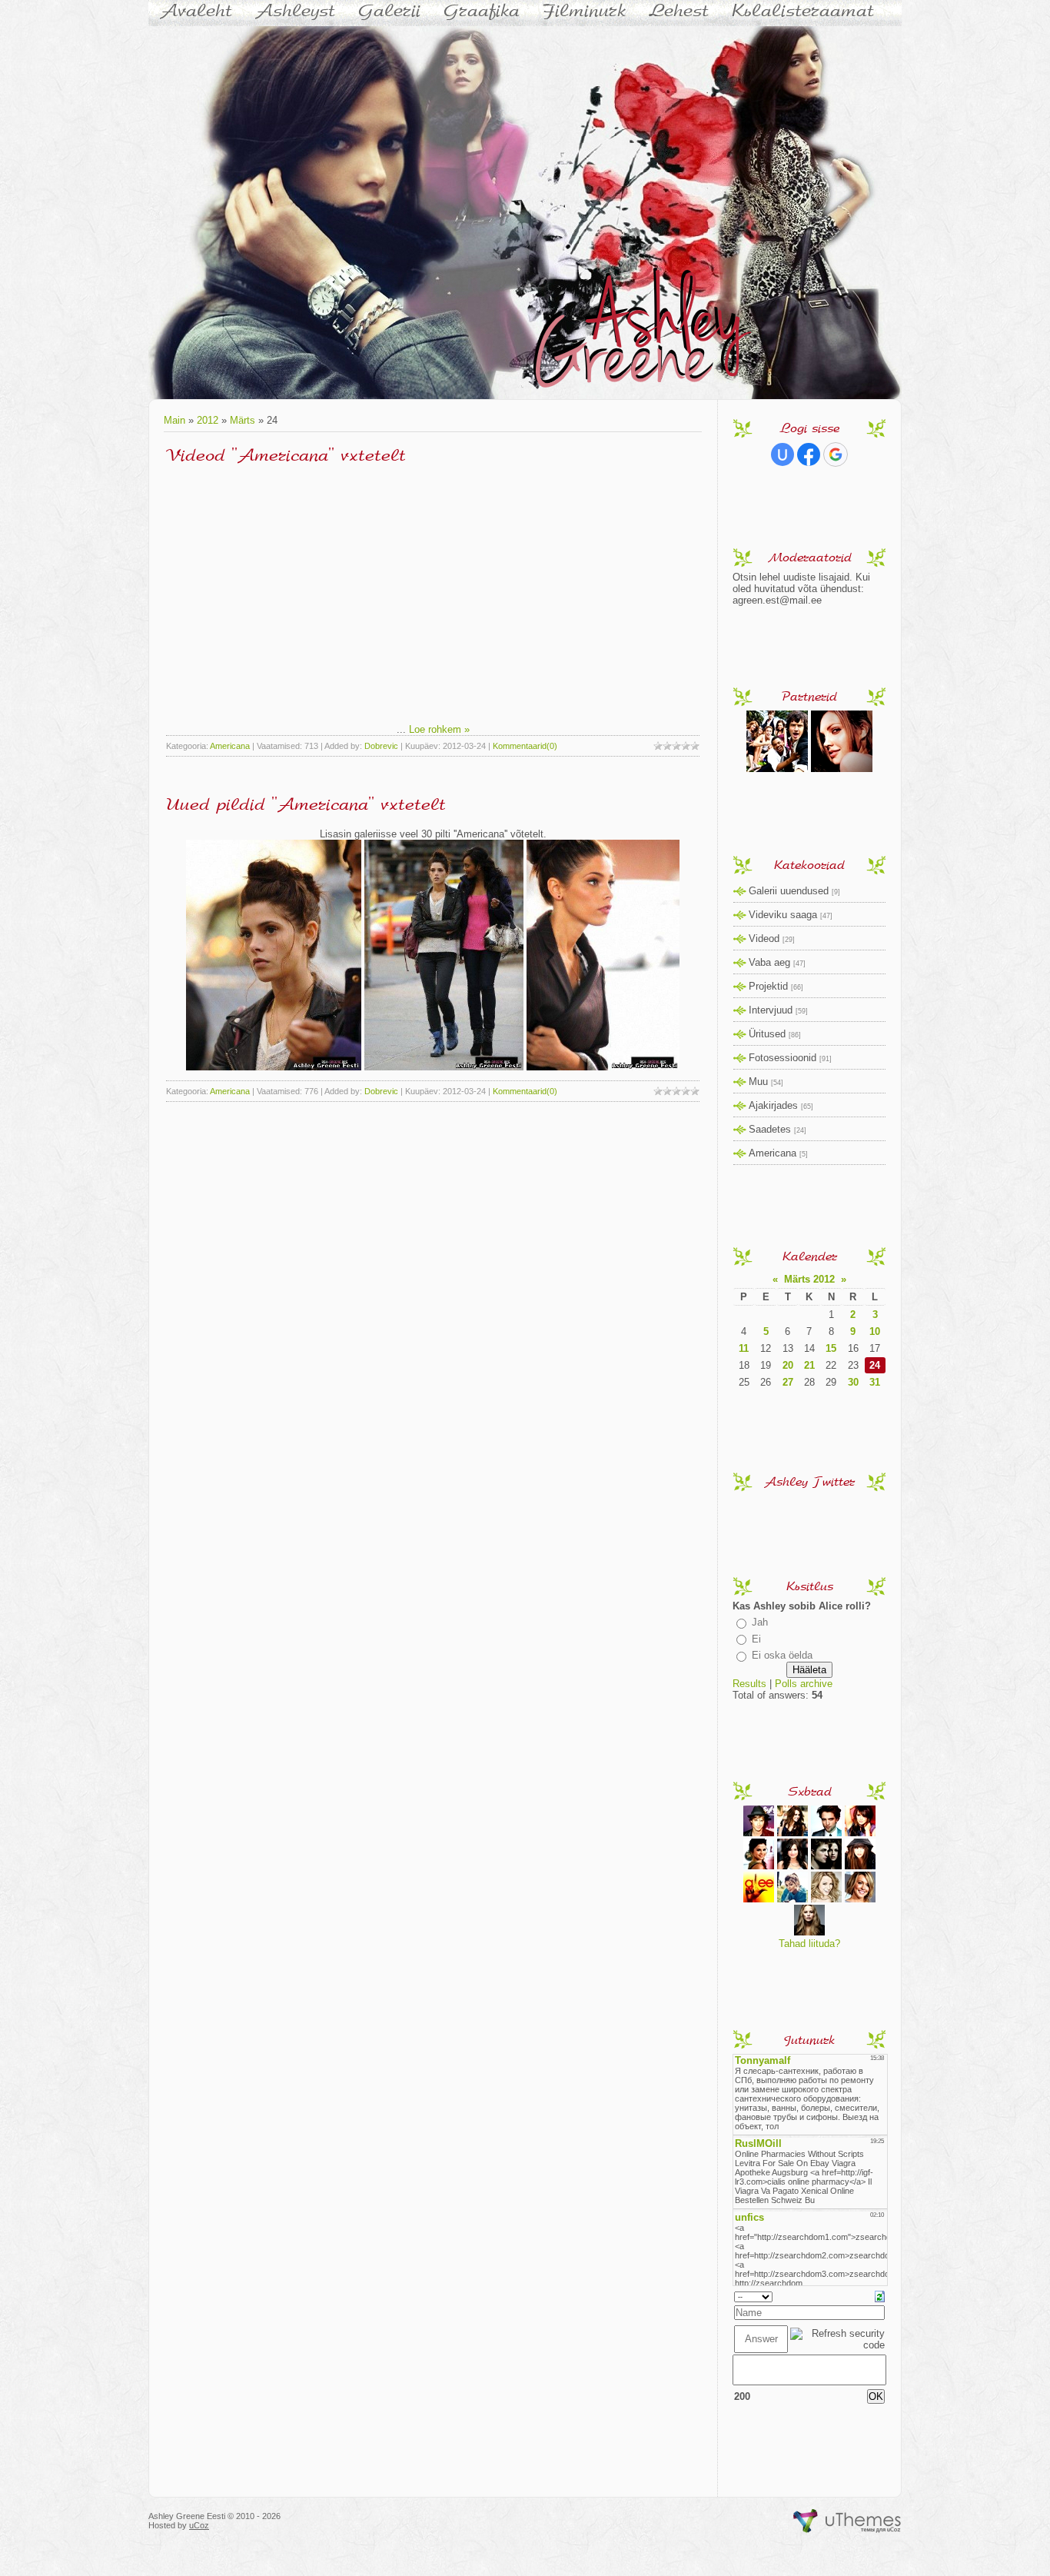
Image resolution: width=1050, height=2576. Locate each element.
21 (809, 1365)
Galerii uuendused (789, 891)
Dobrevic (381, 746)
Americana (230, 746)
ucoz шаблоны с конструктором (847, 2521)
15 (831, 1348)
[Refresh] (880, 2296)
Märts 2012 (809, 1279)
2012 (208, 420)
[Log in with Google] (836, 454)
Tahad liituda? (809, 1944)
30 (853, 1382)
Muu (758, 1082)
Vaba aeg (769, 962)
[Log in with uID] (783, 454)
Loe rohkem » (439, 729)
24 (875, 1365)
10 (875, 1331)
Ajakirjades (773, 1105)
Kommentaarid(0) (525, 746)
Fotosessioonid (783, 1058)
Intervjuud (771, 1010)
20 (788, 1365)
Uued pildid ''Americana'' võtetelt (306, 804)
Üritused (767, 1034)
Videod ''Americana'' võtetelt (286, 455)
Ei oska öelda (782, 1655)
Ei (756, 1639)
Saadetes (770, 1129)
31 (875, 1382)
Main (174, 420)
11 (744, 1348)
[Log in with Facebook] (809, 454)
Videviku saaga (783, 915)
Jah (760, 1622)
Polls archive (804, 1684)
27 (788, 1382)
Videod (764, 939)
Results (749, 1684)
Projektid (768, 986)
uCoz (199, 2525)
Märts (243, 420)
